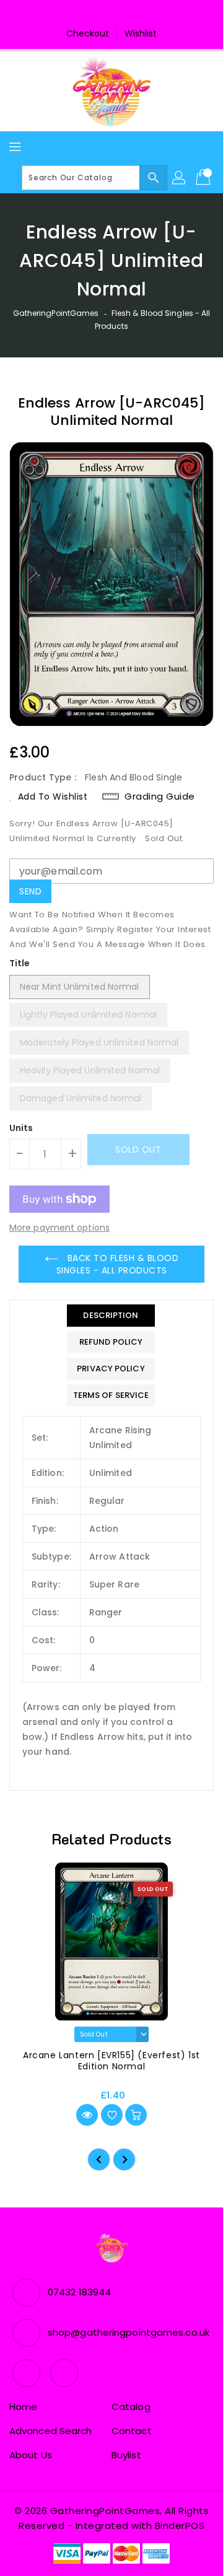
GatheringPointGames (56, 313)
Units (21, 1128)
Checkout (88, 33)
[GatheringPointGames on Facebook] (100, 14)
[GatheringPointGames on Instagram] (123, 14)
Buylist (126, 2455)
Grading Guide (160, 797)
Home (23, 2407)
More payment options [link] (59, 1228)
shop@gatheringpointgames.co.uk (129, 2332)
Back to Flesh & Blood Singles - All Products (118, 1264)
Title (20, 963)
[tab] (111, 1316)
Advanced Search (51, 2431)
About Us (31, 2455)
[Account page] (180, 178)
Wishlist (141, 33)
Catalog (131, 2407)
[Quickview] (87, 2115)
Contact (132, 2431)
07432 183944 (79, 2292)
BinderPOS (180, 2526)
